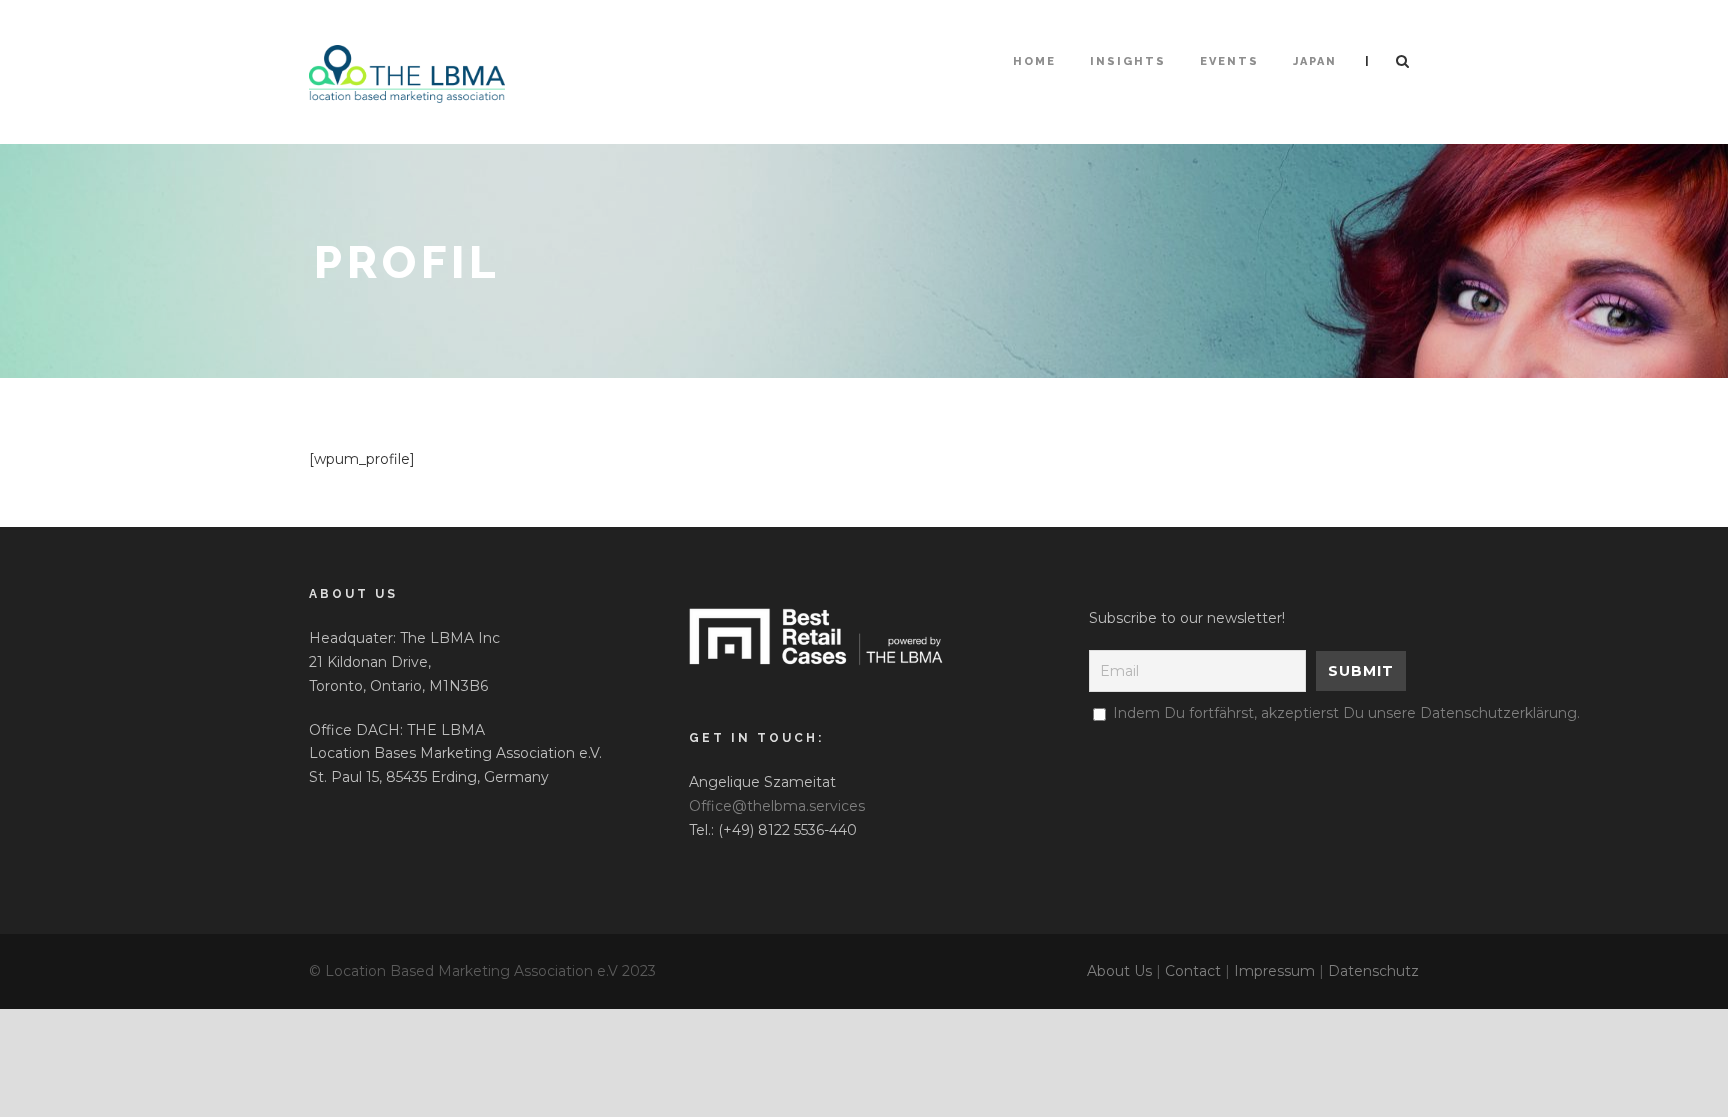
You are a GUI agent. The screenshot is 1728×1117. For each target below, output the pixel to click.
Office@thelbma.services (777, 806)
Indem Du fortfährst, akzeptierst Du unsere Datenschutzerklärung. (1346, 713)
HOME (1034, 61)
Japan (1315, 61)
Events (1229, 61)
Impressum (1274, 971)
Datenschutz (1373, 971)
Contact (1193, 971)
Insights (1128, 61)
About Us (1119, 971)
